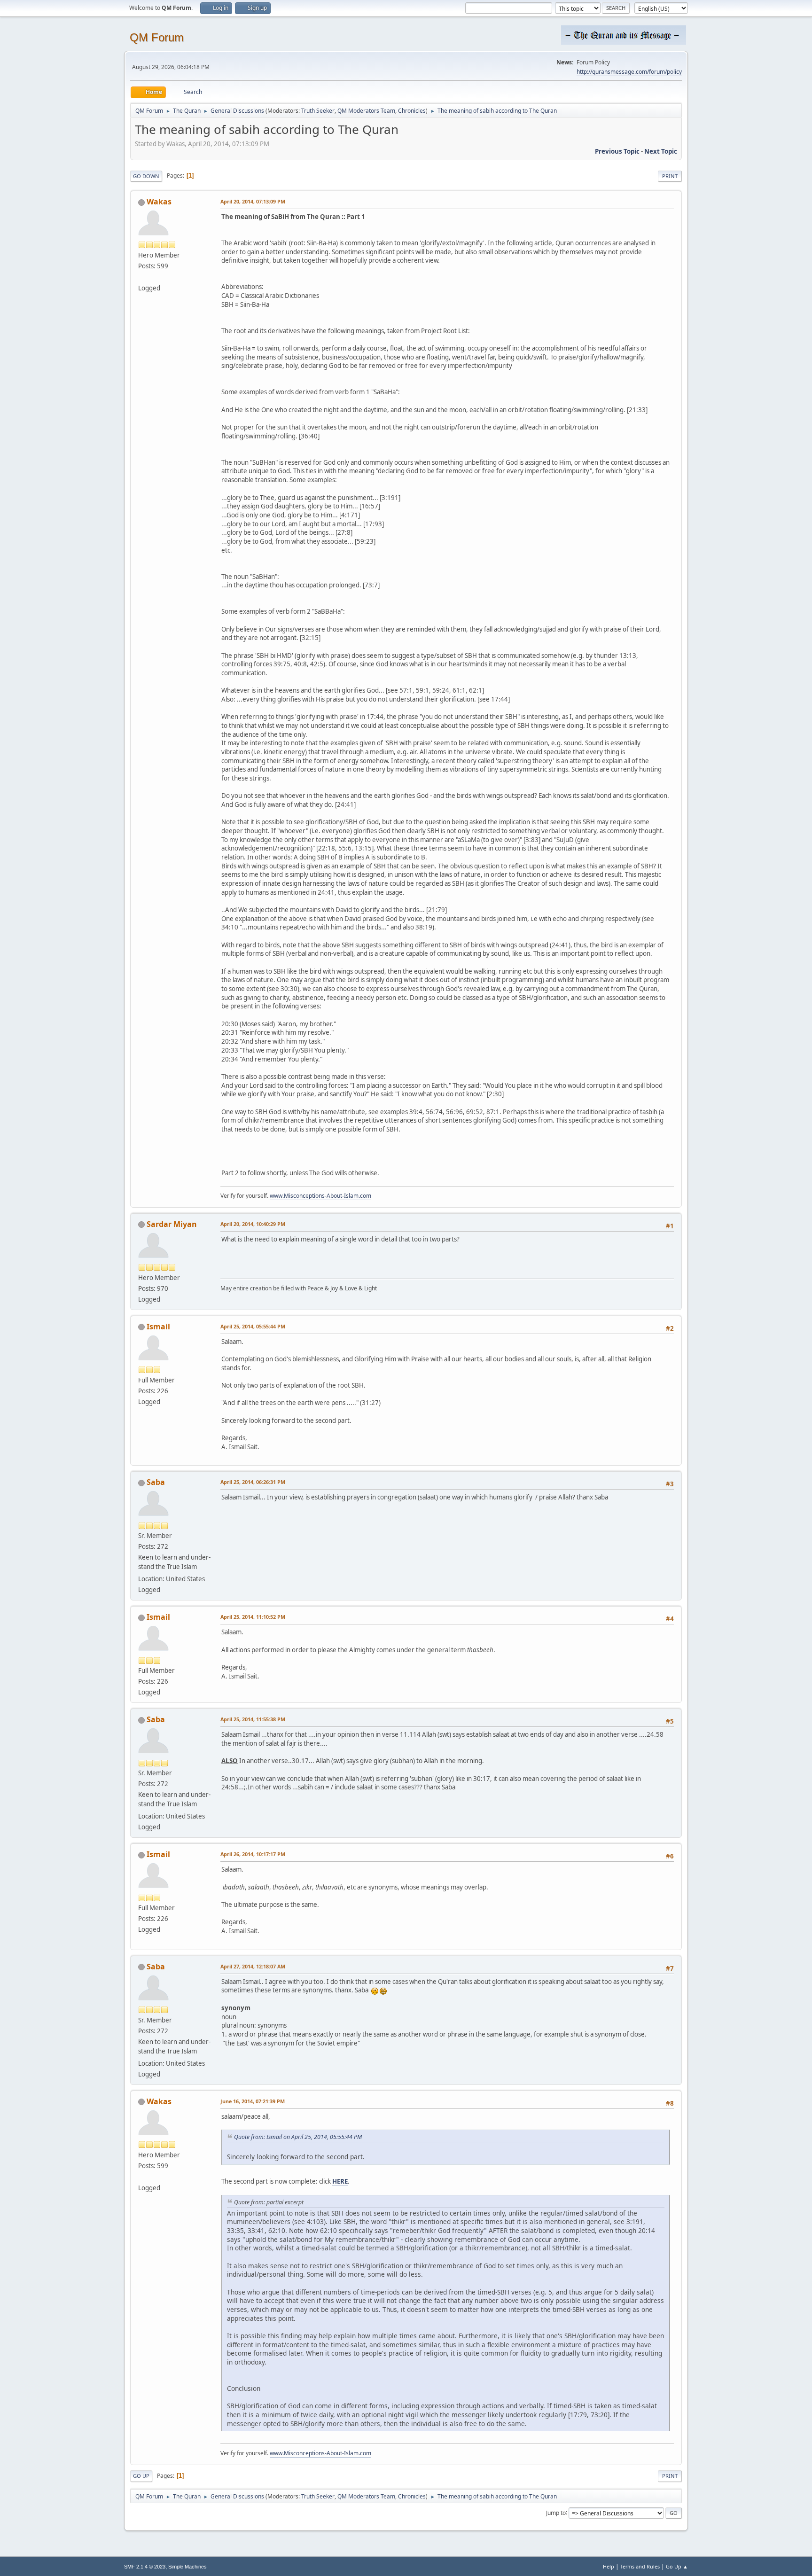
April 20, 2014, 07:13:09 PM (253, 201)
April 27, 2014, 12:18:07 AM (253, 1966)
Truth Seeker (318, 111)
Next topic (661, 151)
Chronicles (412, 111)
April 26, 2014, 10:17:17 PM (253, 1854)
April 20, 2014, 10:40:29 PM (253, 1224)
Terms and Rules (640, 2566)
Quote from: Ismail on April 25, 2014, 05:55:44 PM (298, 2137)
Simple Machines (187, 2567)
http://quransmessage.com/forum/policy (629, 72)
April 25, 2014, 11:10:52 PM (253, 1617)
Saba (156, 1482)
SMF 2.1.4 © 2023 (145, 2567)
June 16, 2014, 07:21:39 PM (253, 2101)
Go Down (146, 176)
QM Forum (157, 37)
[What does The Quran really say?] (142, 277)
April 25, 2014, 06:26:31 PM (253, 1482)
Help (609, 2566)
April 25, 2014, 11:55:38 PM (253, 1719)
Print (670, 176)
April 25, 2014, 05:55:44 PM (253, 1326)
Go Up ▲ (677, 2566)
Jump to (556, 2512)
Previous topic (617, 151)
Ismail (158, 1327)
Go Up (141, 2476)
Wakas (159, 202)
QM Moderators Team (366, 111)
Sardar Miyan (172, 1224)
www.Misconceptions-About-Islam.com (320, 1196)
